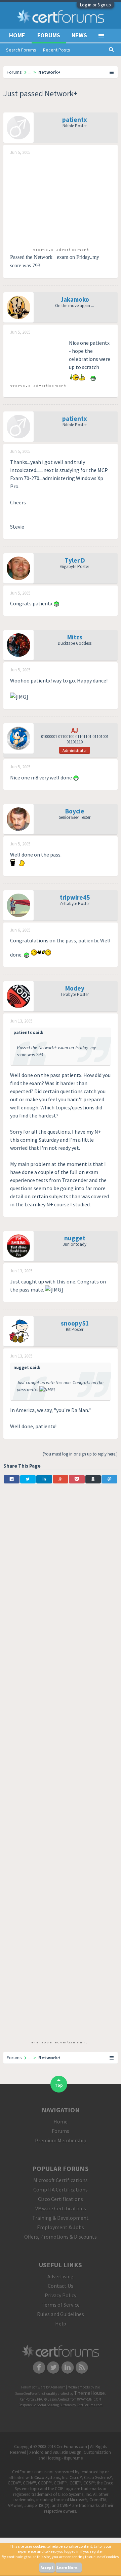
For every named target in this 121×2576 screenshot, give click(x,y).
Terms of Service (61, 2305)
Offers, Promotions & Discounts (61, 2237)
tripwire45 (75, 897)
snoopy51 (75, 1323)
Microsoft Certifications (61, 2180)
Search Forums (21, 50)
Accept (47, 2568)
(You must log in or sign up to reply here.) (80, 1454)
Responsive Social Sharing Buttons (45, 2405)
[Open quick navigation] (112, 72)
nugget (75, 1238)
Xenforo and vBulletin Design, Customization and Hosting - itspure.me (70, 2455)
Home (17, 35)
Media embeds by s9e (84, 2387)
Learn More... (69, 2568)
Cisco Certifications (61, 2199)
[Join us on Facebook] (39, 2367)
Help (61, 2323)
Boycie (75, 811)
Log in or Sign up (95, 5)
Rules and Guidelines (61, 2314)
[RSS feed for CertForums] (82, 2367)
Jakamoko (75, 299)
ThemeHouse (89, 2393)
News (79, 35)
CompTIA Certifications (61, 2189)
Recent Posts (57, 50)
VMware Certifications (61, 2208)
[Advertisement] (61, 201)
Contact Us (61, 2286)
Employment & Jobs (61, 2227)
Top (59, 2085)
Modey (75, 988)
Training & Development (61, 2218)
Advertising (61, 2276)
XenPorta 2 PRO (32, 2399)
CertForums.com (90, 2405)
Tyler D (75, 560)
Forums (49, 35)
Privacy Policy (61, 2295)
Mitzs (75, 637)
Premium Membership (61, 2140)
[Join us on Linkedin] (68, 2367)
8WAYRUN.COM (89, 2399)
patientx (75, 120)
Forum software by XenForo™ (44, 2387)
